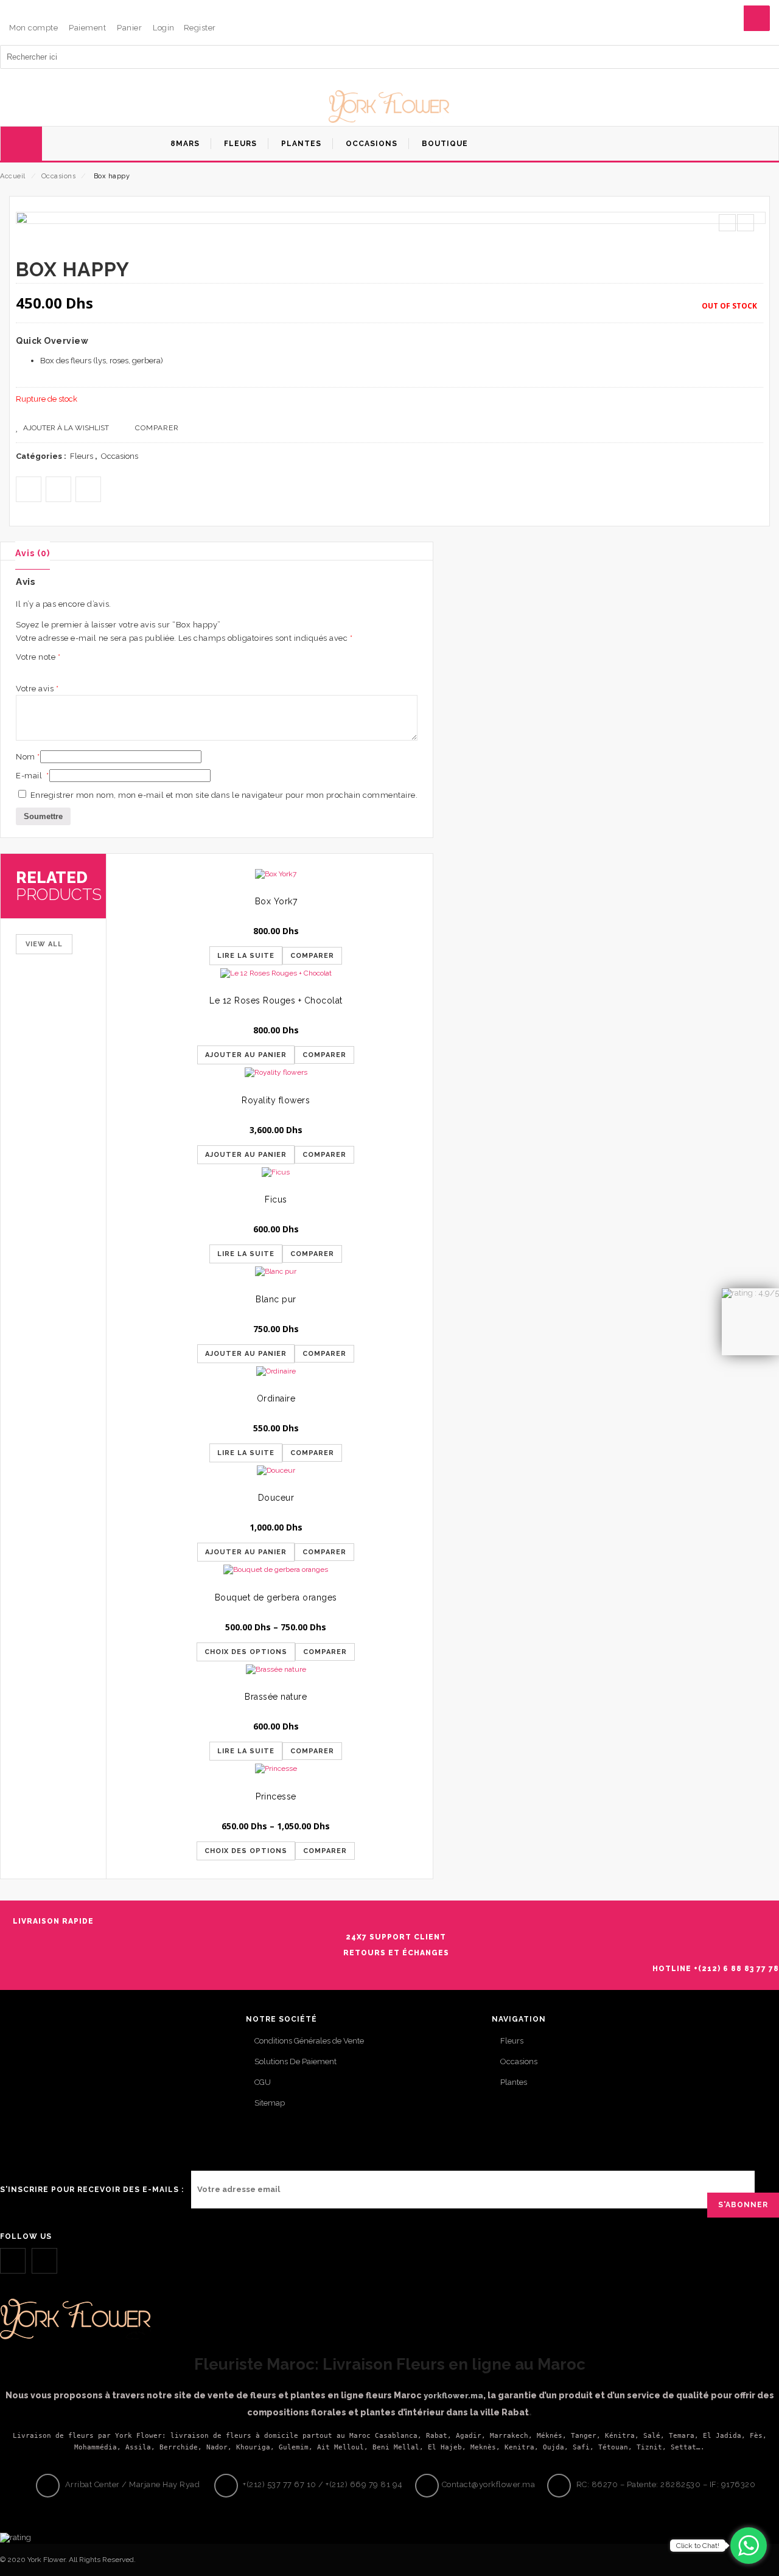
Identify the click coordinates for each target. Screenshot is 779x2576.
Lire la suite (246, 956)
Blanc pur (276, 1299)
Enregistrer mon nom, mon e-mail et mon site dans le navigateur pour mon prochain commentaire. (224, 795)
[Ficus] (276, 1176)
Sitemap (270, 2103)
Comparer (157, 428)
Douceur (276, 1498)
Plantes (514, 2082)
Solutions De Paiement (295, 2061)
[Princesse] (276, 1772)
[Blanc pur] (276, 1275)
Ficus (276, 1199)
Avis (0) (33, 553)
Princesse (276, 1796)
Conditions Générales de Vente (309, 2041)
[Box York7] (276, 878)
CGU (263, 2082)
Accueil (13, 176)
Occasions (59, 176)
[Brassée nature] (276, 1673)
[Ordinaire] (276, 1375)
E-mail (33, 776)
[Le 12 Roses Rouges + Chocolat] (276, 977)
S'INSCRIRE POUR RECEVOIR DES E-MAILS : (92, 2190)
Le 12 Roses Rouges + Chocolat (276, 1000)
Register (200, 28)
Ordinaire (276, 1398)
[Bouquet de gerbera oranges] (276, 1573)
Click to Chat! (698, 2546)
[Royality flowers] (276, 1076)
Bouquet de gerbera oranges (276, 1597)
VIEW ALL (44, 944)
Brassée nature (276, 1697)
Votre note (38, 657)
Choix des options (246, 1652)
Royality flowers (276, 1100)
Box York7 (276, 901)
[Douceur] (276, 1474)
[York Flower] (389, 108)
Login (164, 28)
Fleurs (82, 456)
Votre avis (37, 689)
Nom (28, 757)
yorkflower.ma (453, 2396)
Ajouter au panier (246, 1055)
